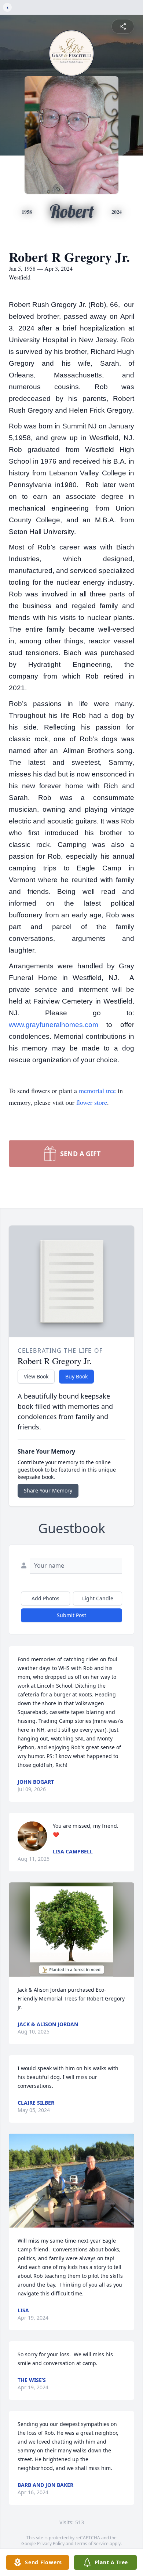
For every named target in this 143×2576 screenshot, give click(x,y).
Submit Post (71, 1615)
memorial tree (97, 1090)
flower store (92, 1102)
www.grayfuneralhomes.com (54, 1025)
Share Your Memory (48, 1490)
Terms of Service (91, 2544)
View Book (36, 1376)
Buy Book (76, 1376)
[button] (72, 1930)
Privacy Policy (51, 2544)
